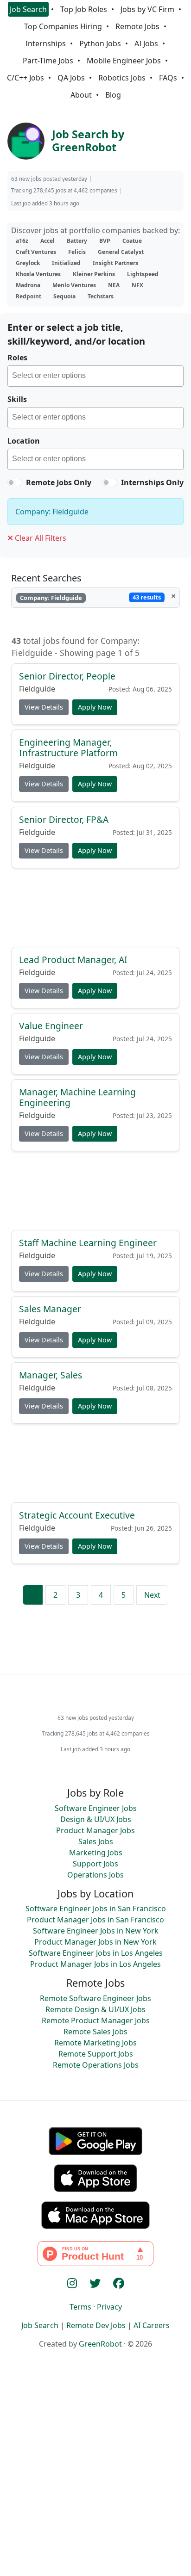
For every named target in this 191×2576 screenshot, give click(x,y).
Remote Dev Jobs (96, 2325)
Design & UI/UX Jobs (96, 1819)
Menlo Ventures (74, 285)
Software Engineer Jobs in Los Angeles (96, 1953)
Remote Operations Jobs (96, 2065)
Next (152, 1595)
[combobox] (95, 376)
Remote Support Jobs (96, 2054)
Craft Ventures (36, 252)
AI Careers (152, 2325)
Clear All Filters (40, 538)
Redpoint (29, 296)
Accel (48, 241)
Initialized (66, 263)
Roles (17, 358)
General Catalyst (121, 252)
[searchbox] (98, 377)
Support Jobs (95, 1864)
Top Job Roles (84, 9)
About (81, 95)
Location (24, 441)
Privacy (109, 2307)
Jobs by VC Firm (147, 9)
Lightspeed (143, 274)
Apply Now (95, 707)
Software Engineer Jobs (96, 1808)
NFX (137, 285)
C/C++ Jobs (25, 78)
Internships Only (152, 482)
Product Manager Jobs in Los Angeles (95, 1964)
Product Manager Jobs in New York (95, 1942)
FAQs (168, 78)
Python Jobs (100, 43)
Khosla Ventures (38, 274)
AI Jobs (146, 43)
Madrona (28, 285)
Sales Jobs (96, 1841)
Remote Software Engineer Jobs (95, 1998)
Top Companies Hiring (63, 26)
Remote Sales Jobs (95, 2032)
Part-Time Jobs (48, 61)
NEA (114, 285)
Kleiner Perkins (94, 274)
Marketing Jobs (96, 1853)
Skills (17, 399)
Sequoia (64, 296)
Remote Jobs (137, 26)
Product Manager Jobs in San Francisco (95, 1920)
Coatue (132, 241)
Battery (77, 241)
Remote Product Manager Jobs (96, 2020)
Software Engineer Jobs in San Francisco (96, 1909)
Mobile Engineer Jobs (124, 61)
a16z (22, 241)
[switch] (15, 482)
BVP (105, 241)
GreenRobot (100, 2344)
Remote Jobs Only (59, 482)
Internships (46, 43)
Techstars (101, 296)
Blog (113, 95)
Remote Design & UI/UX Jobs (95, 2009)
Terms (80, 2307)
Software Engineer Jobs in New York (96, 1931)
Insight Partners (115, 263)
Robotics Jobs (122, 78)
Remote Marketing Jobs (95, 2043)
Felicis (77, 252)
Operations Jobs (95, 1875)
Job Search (28, 9)
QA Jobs (71, 78)
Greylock (28, 263)
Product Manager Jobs (95, 1830)
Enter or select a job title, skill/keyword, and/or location (76, 334)
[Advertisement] (95, 911)
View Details (44, 707)
